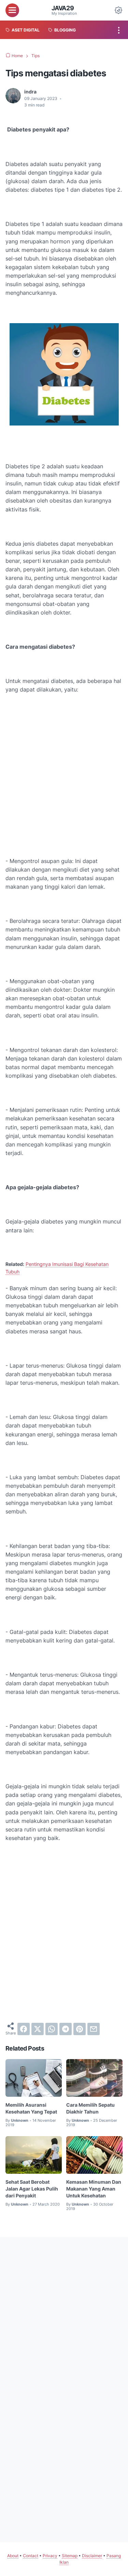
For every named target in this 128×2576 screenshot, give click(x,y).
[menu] (12, 10)
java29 (63, 8)
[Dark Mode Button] (118, 10)
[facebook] (24, 2029)
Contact (31, 2556)
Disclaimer (92, 2556)
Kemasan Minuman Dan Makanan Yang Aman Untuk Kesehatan (94, 2189)
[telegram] (66, 2029)
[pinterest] (80, 2029)
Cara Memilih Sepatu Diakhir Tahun (90, 2108)
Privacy (50, 2556)
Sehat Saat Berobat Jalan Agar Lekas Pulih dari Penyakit (32, 2189)
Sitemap (70, 2556)
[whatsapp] (52, 2029)
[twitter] (38, 2029)
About (13, 2556)
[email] (94, 2029)
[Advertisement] (64, 767)
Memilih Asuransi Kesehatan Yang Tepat (31, 2108)
